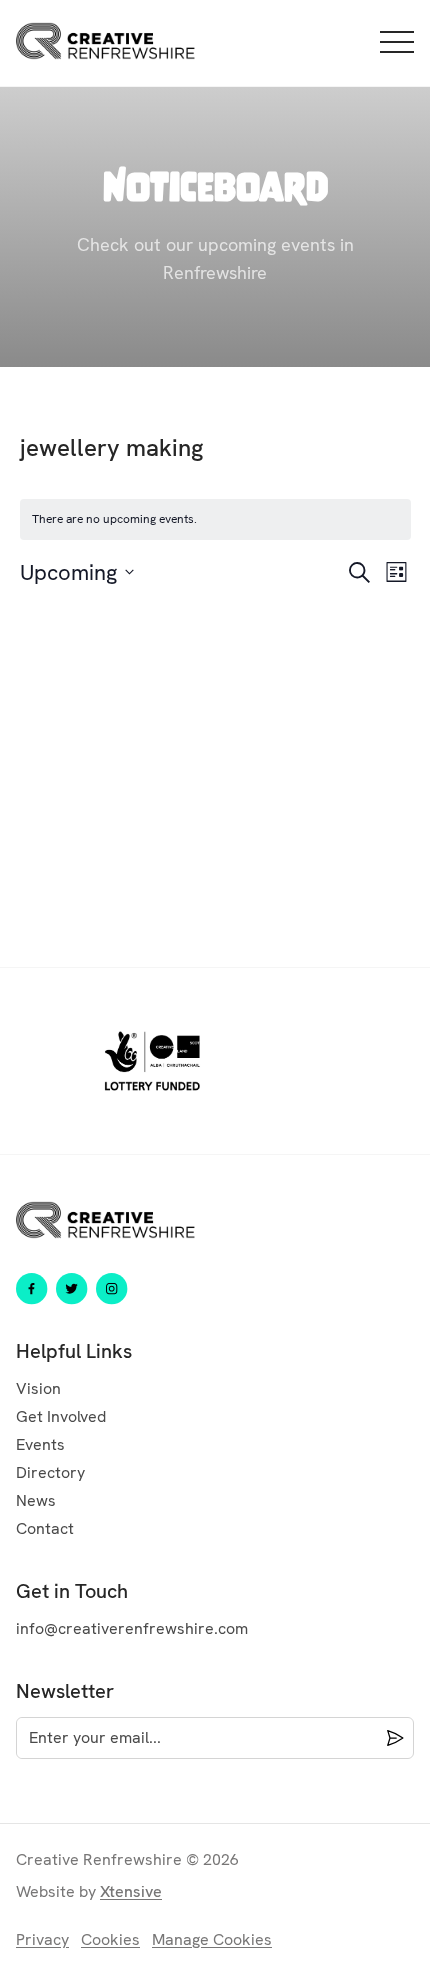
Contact (45, 1528)
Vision (38, 1388)
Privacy (42, 1939)
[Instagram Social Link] (112, 1289)
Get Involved (61, 1416)
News (36, 1500)
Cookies (110, 1939)
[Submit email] (391, 1738)
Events (40, 1444)
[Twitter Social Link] (72, 1289)
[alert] (215, 519)
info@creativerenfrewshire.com (132, 1628)
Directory (50, 1472)
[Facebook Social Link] (32, 1289)
